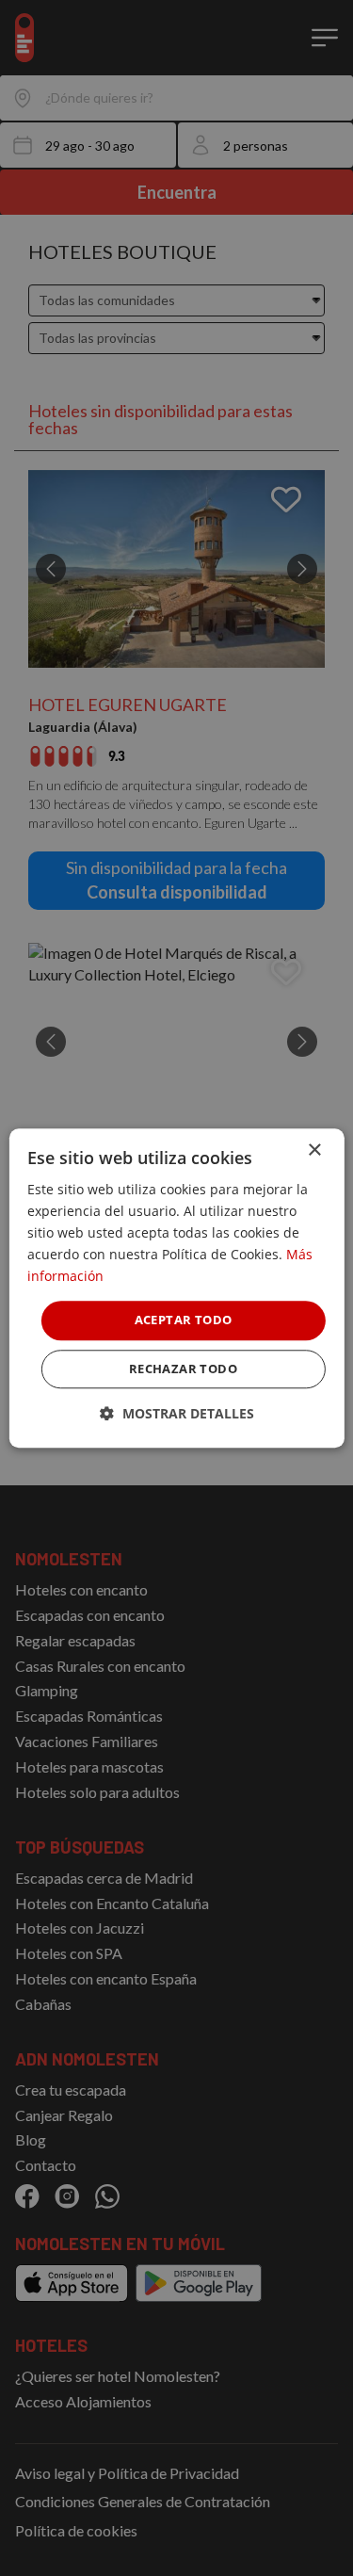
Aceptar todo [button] (184, 1320)
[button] (177, 1413)
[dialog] (176, 1288)
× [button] (314, 1150)
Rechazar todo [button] (183, 1369)
